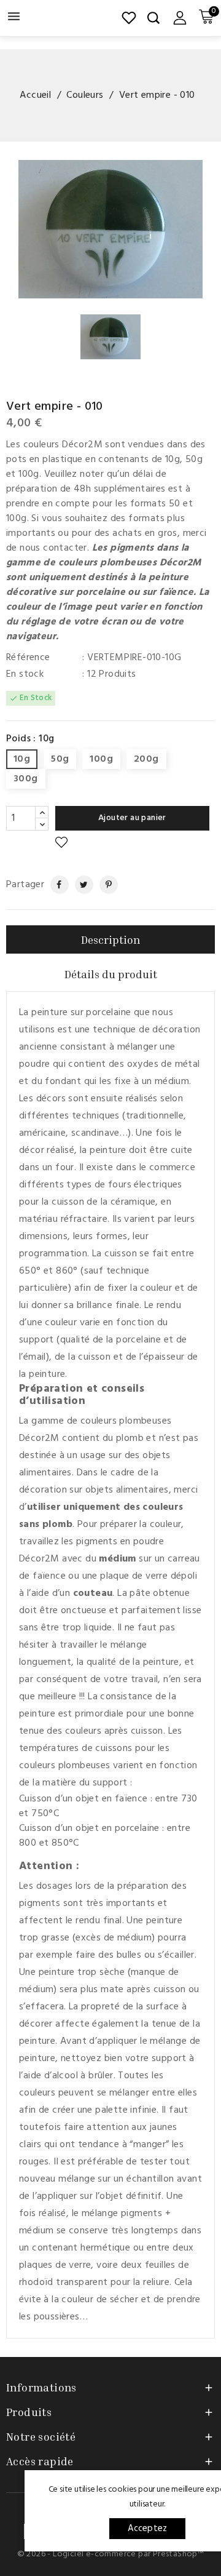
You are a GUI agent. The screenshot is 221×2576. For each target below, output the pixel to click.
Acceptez (148, 2529)
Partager (54, 885)
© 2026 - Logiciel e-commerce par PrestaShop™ (111, 2554)
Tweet (79, 885)
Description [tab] (110, 939)
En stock (25, 674)
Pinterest (104, 885)
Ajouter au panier (132, 818)
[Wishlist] (129, 18)
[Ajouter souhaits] (61, 843)
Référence (28, 658)
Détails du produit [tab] (111, 974)
